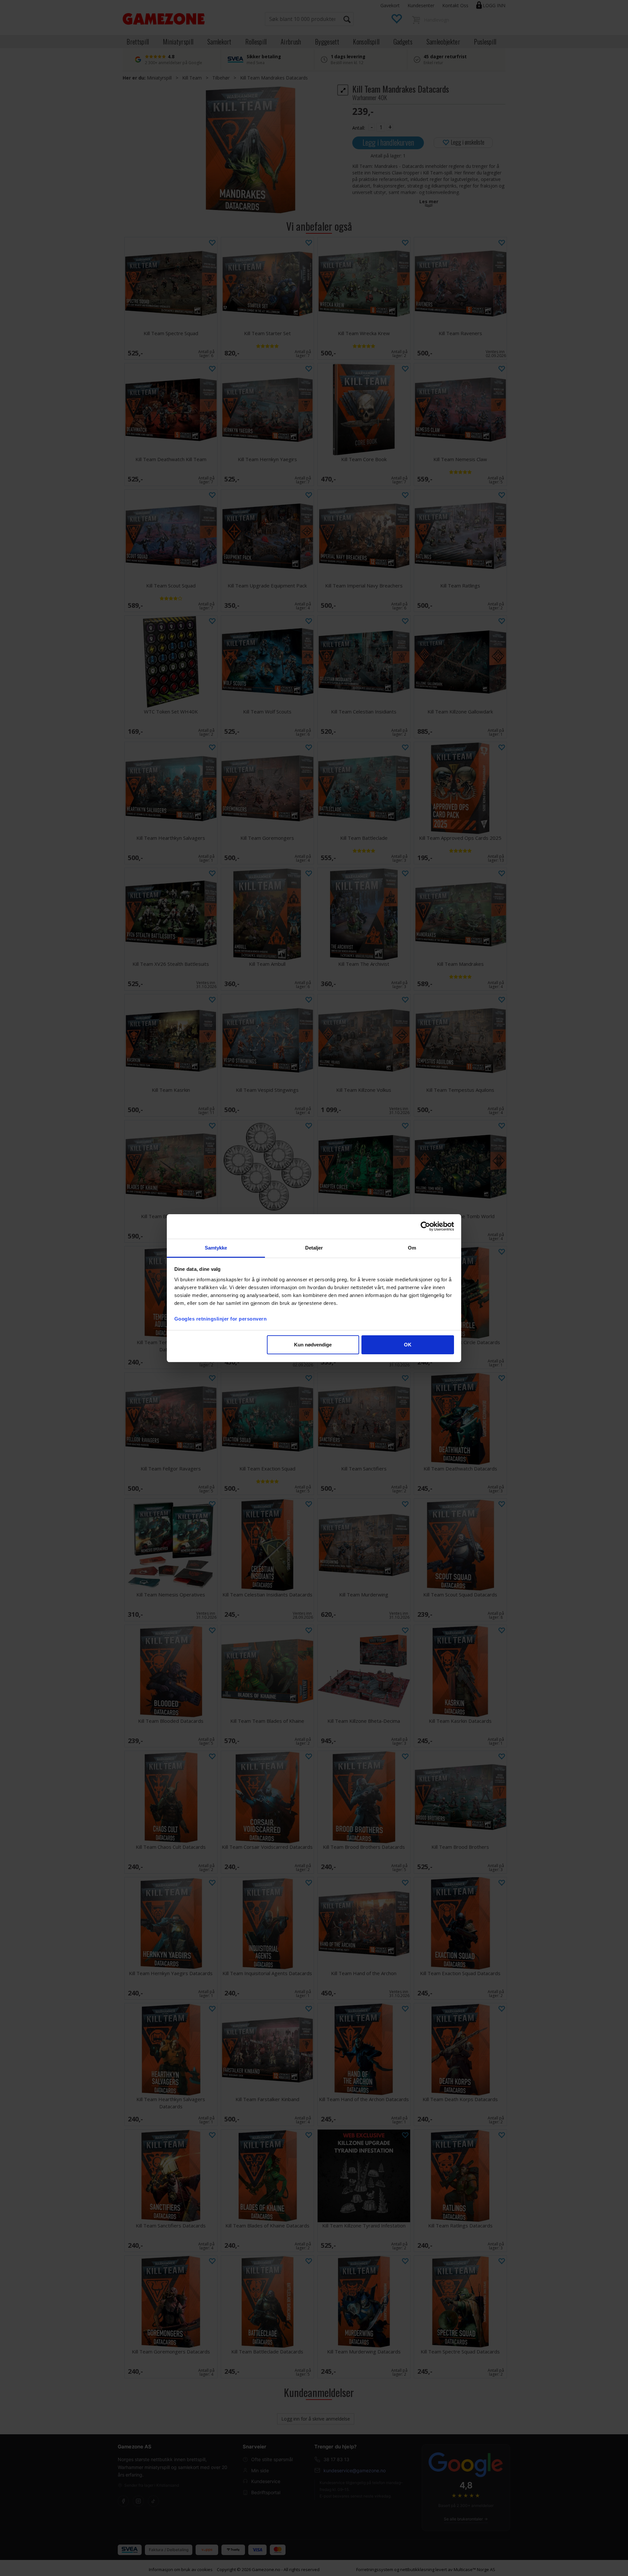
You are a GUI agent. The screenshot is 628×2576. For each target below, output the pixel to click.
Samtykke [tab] (216, 1248)
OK (408, 1345)
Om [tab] (412, 1248)
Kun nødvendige (313, 1345)
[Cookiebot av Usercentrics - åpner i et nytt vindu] (425, 1226)
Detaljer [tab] (314, 1248)
